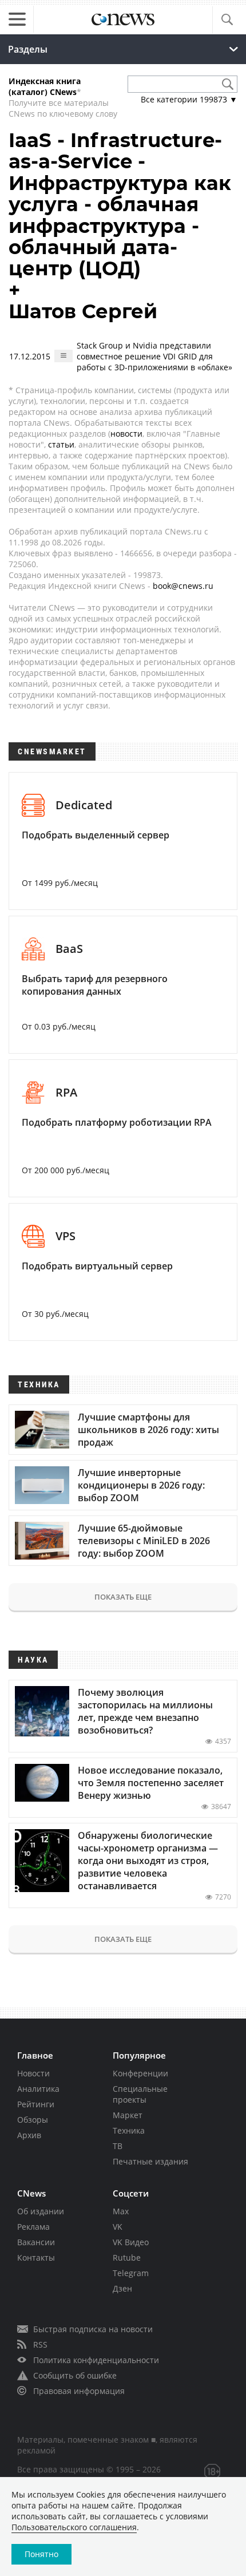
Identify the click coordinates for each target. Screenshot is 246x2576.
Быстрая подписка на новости (93, 2329)
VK (118, 2227)
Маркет (128, 2115)
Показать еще (123, 1597)
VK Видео (131, 2242)
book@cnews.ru (183, 586)
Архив (29, 2135)
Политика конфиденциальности (96, 2360)
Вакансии (36, 2242)
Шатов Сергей (83, 311)
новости (126, 434)
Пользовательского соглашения (74, 2527)
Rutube (127, 2258)
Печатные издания (150, 2161)
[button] (227, 20)
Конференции (140, 2073)
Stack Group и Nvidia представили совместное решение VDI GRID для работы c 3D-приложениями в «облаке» (154, 356)
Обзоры (33, 2120)
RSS (40, 2344)
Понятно (41, 2554)
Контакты (36, 2258)
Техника (129, 2130)
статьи (61, 444)
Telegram (131, 2273)
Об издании (41, 2211)
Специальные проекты (140, 2094)
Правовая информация (79, 2391)
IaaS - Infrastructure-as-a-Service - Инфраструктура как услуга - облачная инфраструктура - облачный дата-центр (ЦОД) (120, 204)
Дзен (122, 2288)
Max (121, 2211)
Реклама (33, 2227)
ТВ (118, 2146)
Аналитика (38, 2089)
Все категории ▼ (189, 99)
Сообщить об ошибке (75, 2375)
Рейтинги (36, 2104)
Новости (33, 2073)
